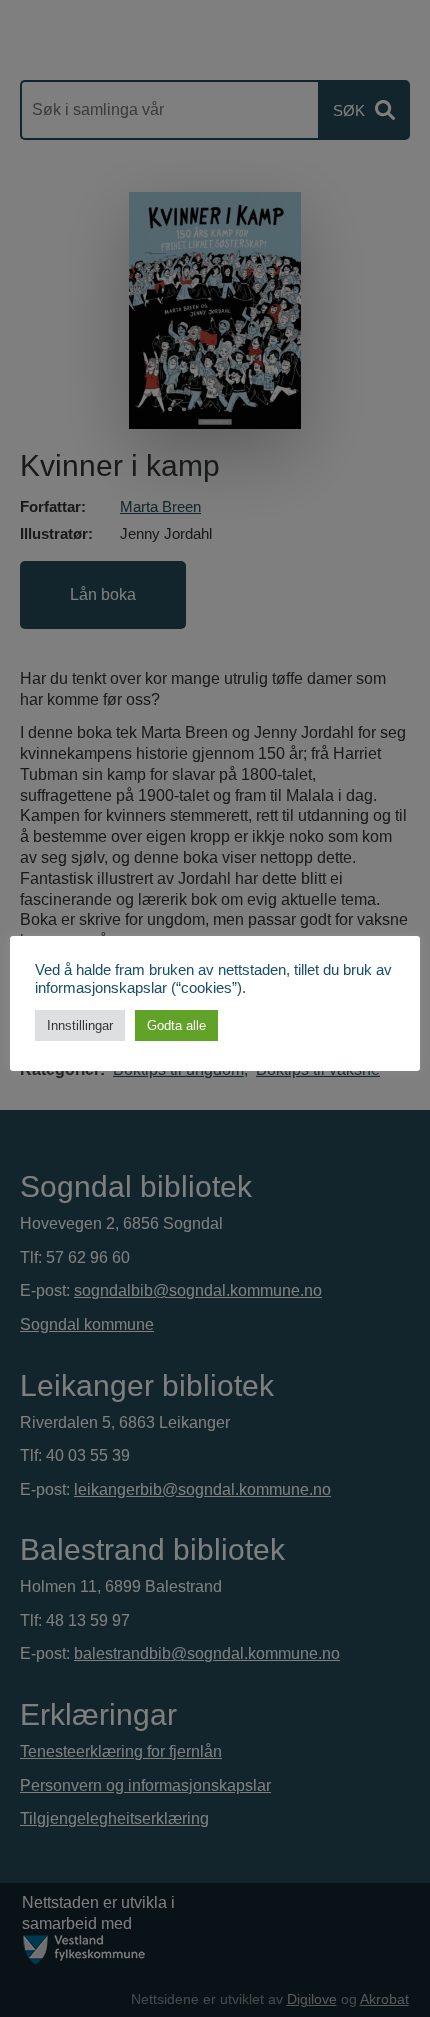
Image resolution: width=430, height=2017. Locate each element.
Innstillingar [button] (80, 1025)
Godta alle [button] (176, 1025)
